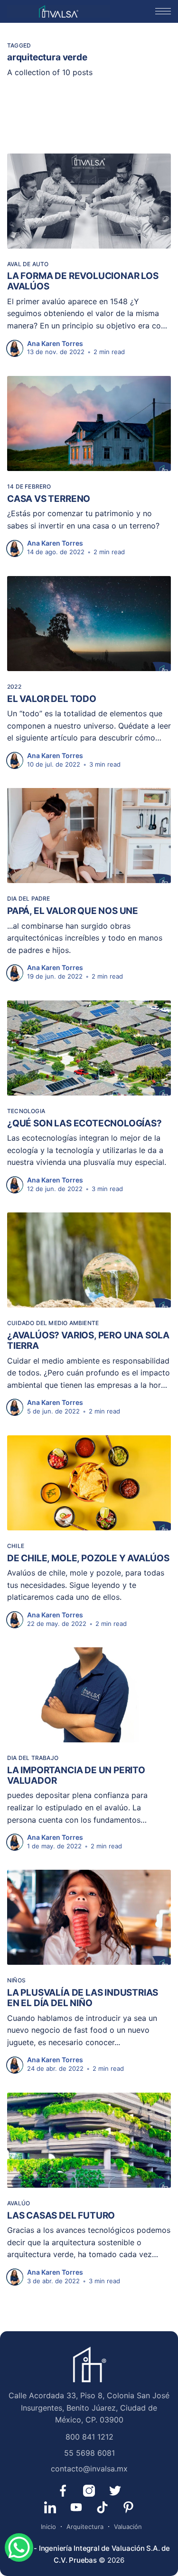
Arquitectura (85, 2527)
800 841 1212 (89, 2437)
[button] (163, 11)
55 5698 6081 (89, 2453)
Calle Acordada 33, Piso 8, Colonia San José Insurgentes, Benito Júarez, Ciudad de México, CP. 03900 (89, 2408)
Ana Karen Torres (55, 343)
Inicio (48, 2527)
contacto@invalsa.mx (89, 2469)
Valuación (128, 2527)
